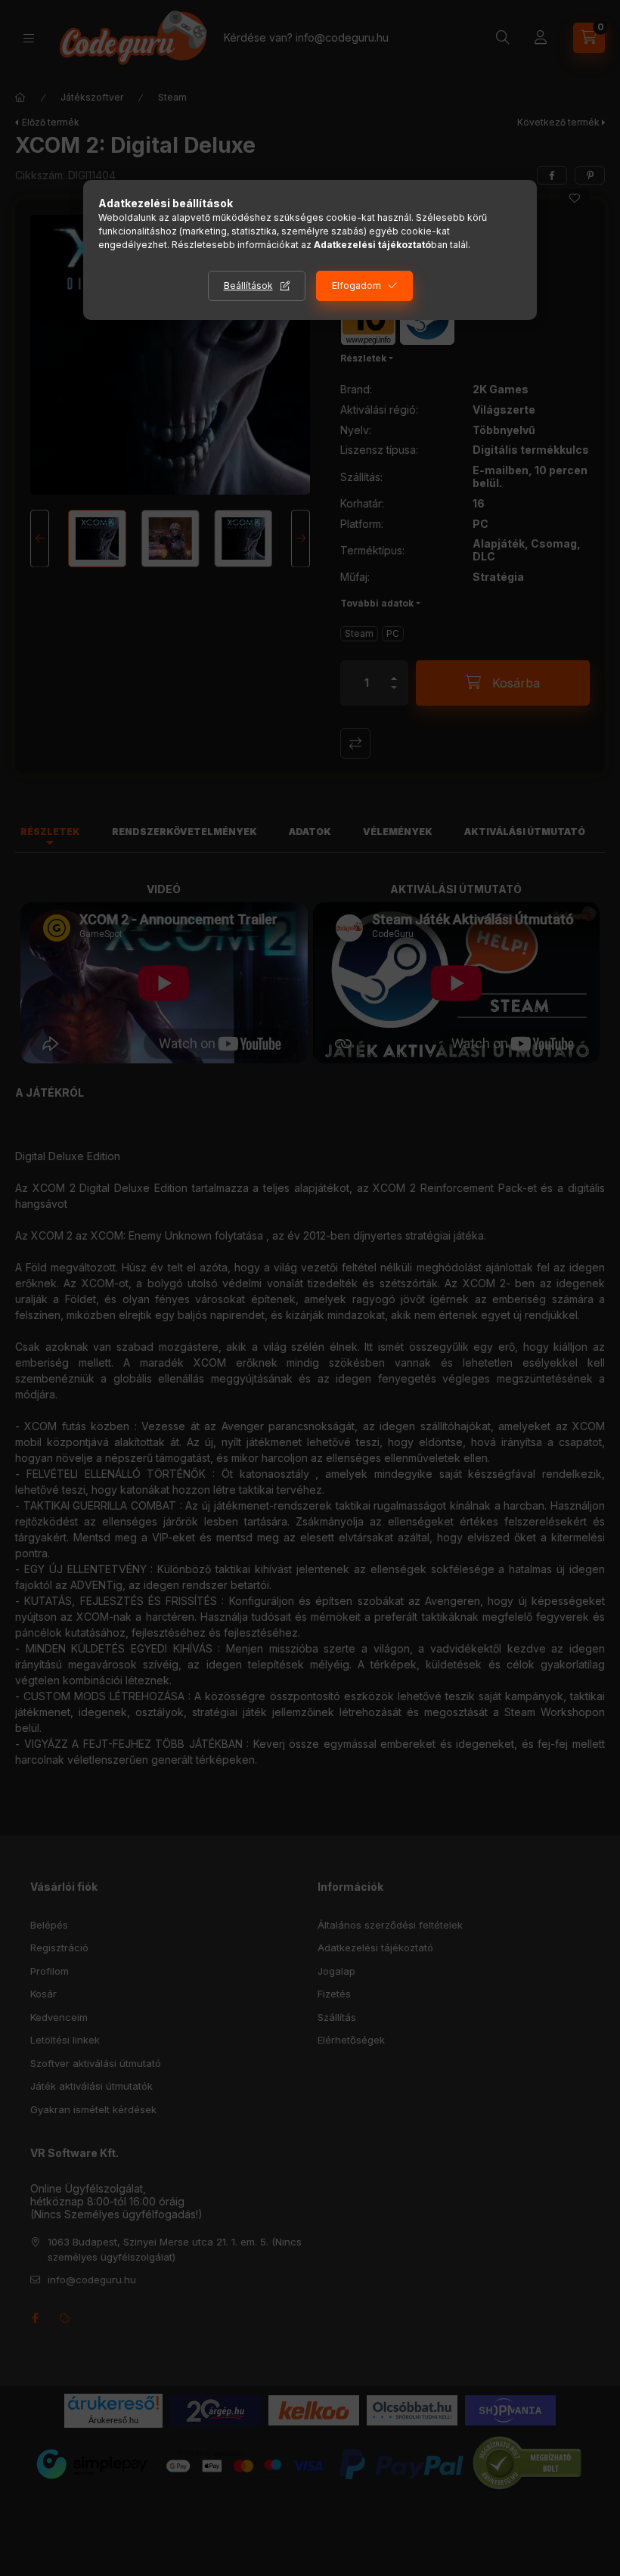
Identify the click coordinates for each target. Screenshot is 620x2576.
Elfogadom (356, 286)
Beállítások (248, 286)
